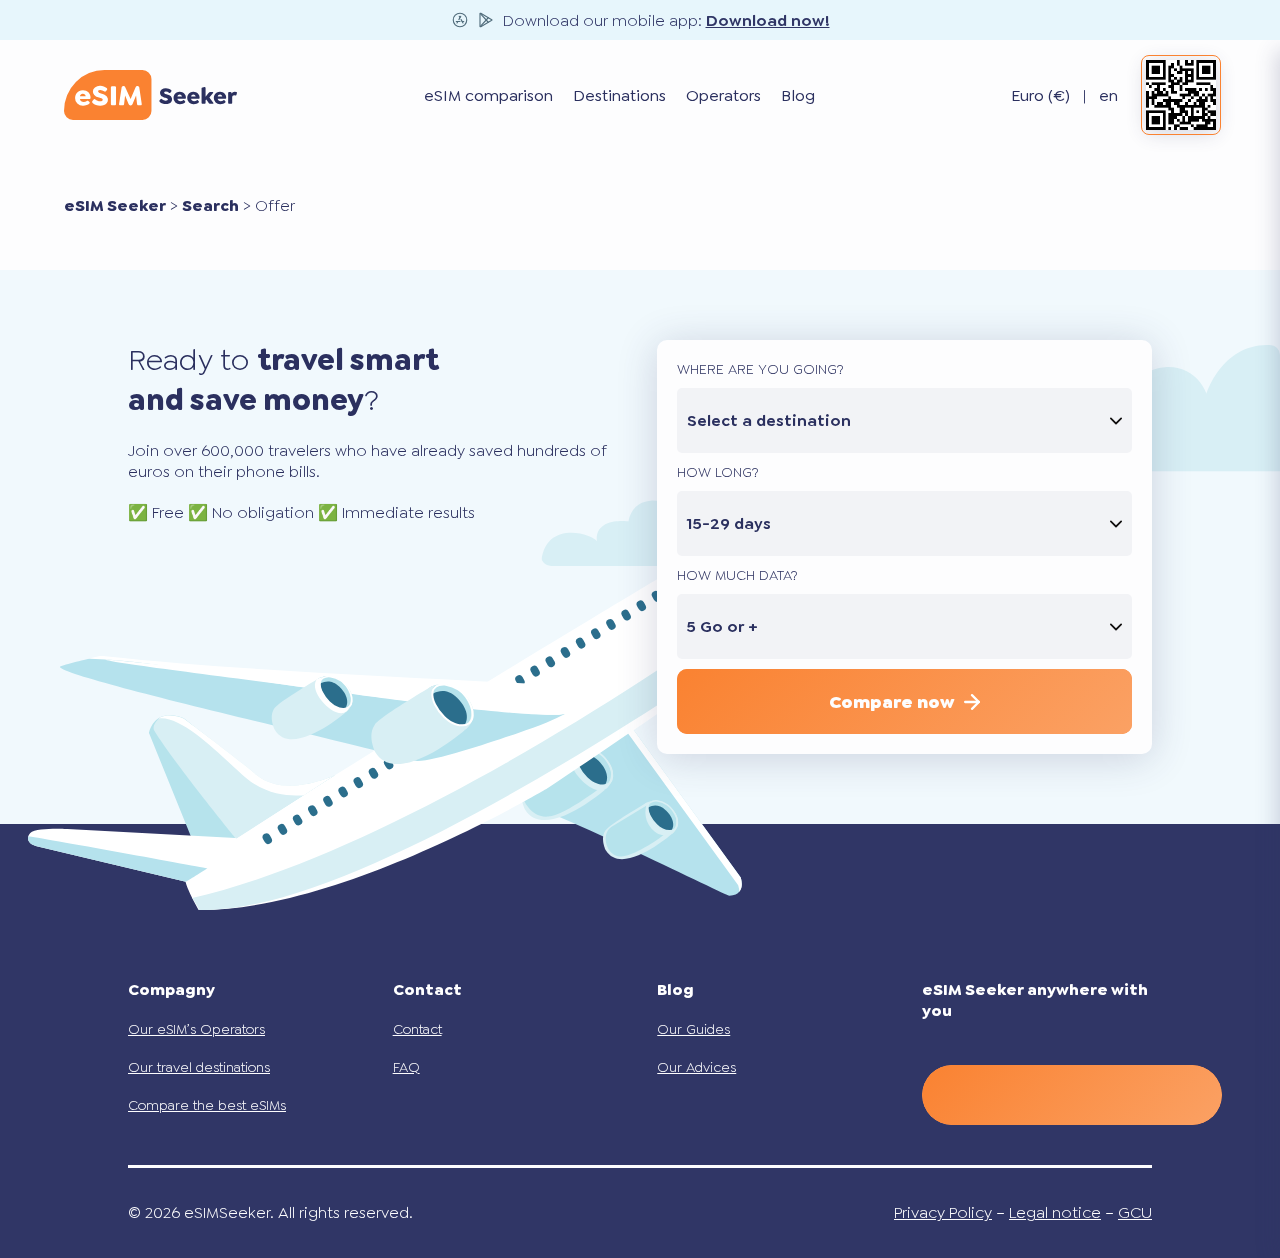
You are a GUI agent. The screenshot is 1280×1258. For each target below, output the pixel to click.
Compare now (891, 702)
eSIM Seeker (115, 205)
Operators (723, 95)
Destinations (619, 95)
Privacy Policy (943, 1212)
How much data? (737, 575)
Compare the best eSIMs (207, 1105)
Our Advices (696, 1067)
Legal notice (1055, 1212)
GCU (1135, 1212)
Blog (798, 95)
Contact (417, 1029)
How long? (718, 472)
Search (210, 205)
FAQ (406, 1067)
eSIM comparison (488, 95)
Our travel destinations (199, 1067)
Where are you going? (760, 369)
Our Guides (693, 1029)
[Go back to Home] (150, 95)
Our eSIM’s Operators (196, 1029)
